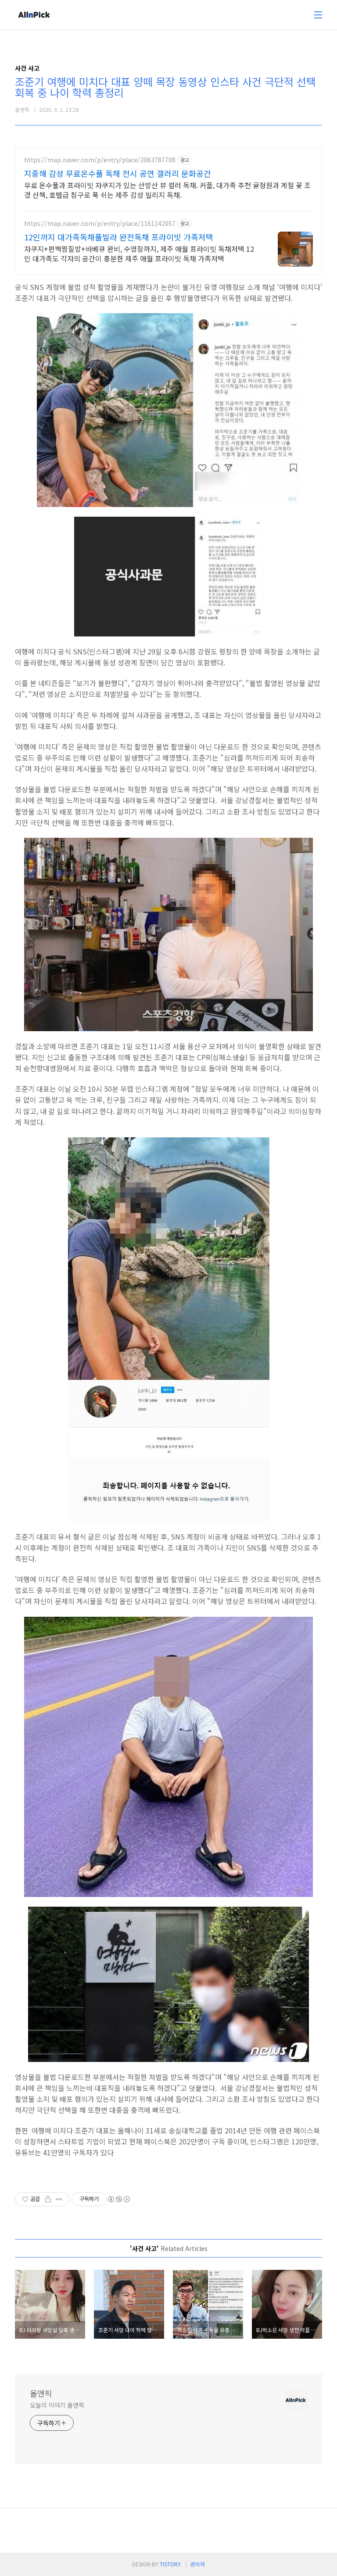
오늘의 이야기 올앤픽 (57, 2405)
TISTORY (170, 2564)
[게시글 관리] (59, 2199)
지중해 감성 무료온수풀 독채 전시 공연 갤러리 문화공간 (118, 173)
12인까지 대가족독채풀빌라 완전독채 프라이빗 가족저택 (119, 237)
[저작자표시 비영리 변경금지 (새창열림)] (118, 2199)
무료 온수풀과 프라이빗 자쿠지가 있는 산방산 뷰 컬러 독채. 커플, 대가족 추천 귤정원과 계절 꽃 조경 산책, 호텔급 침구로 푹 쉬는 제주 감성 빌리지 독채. (167, 190)
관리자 (198, 2564)
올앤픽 (41, 2393)
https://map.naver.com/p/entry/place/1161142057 (100, 223)
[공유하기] (48, 2199)
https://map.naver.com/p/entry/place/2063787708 (100, 160)
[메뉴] (318, 15)
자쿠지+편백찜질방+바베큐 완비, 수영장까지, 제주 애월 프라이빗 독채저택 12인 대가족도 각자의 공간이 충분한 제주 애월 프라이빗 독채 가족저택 (139, 253)
